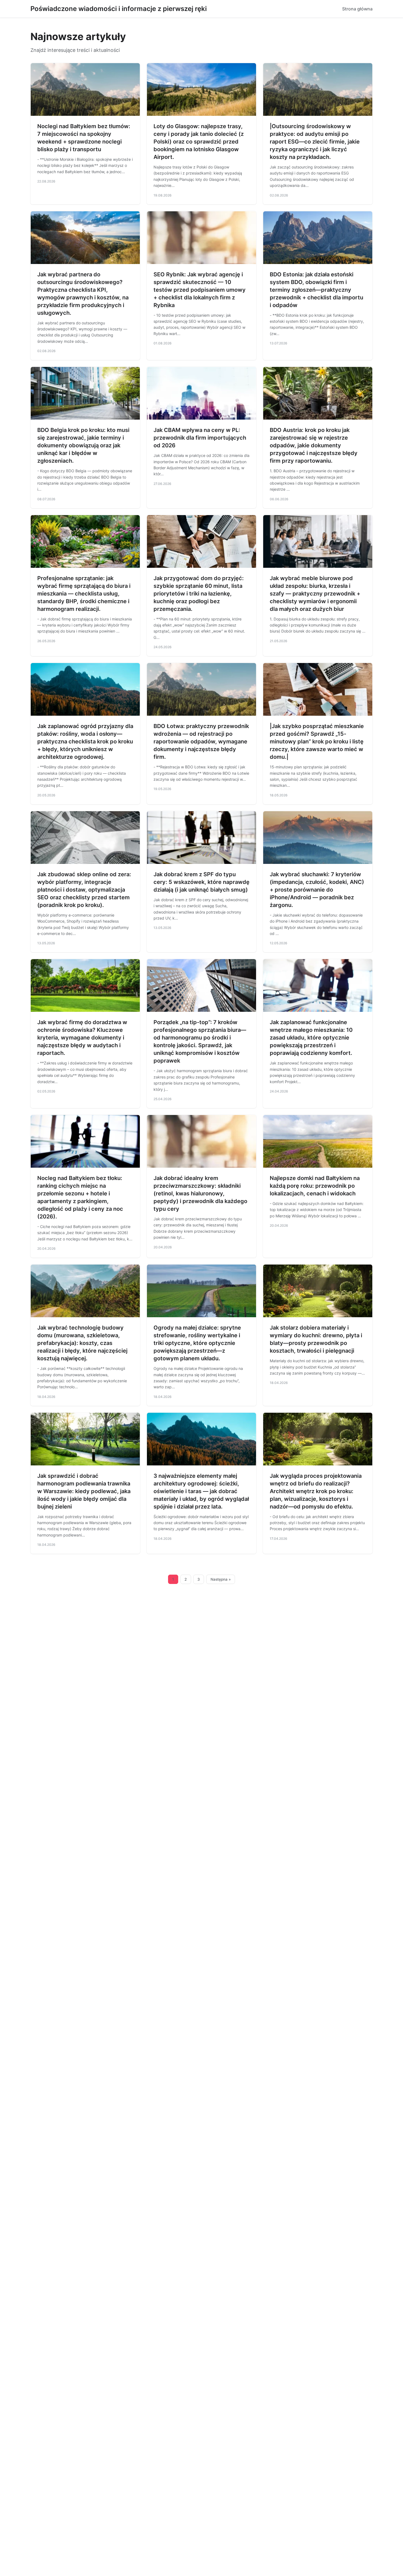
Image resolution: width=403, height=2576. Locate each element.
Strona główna (357, 9)
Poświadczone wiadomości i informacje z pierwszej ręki (119, 9)
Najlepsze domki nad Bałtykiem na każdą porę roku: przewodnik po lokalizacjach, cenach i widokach (315, 1186)
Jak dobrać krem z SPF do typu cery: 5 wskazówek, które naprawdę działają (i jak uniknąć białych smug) (201, 882)
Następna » (221, 1579)
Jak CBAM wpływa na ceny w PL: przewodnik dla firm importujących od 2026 (200, 438)
